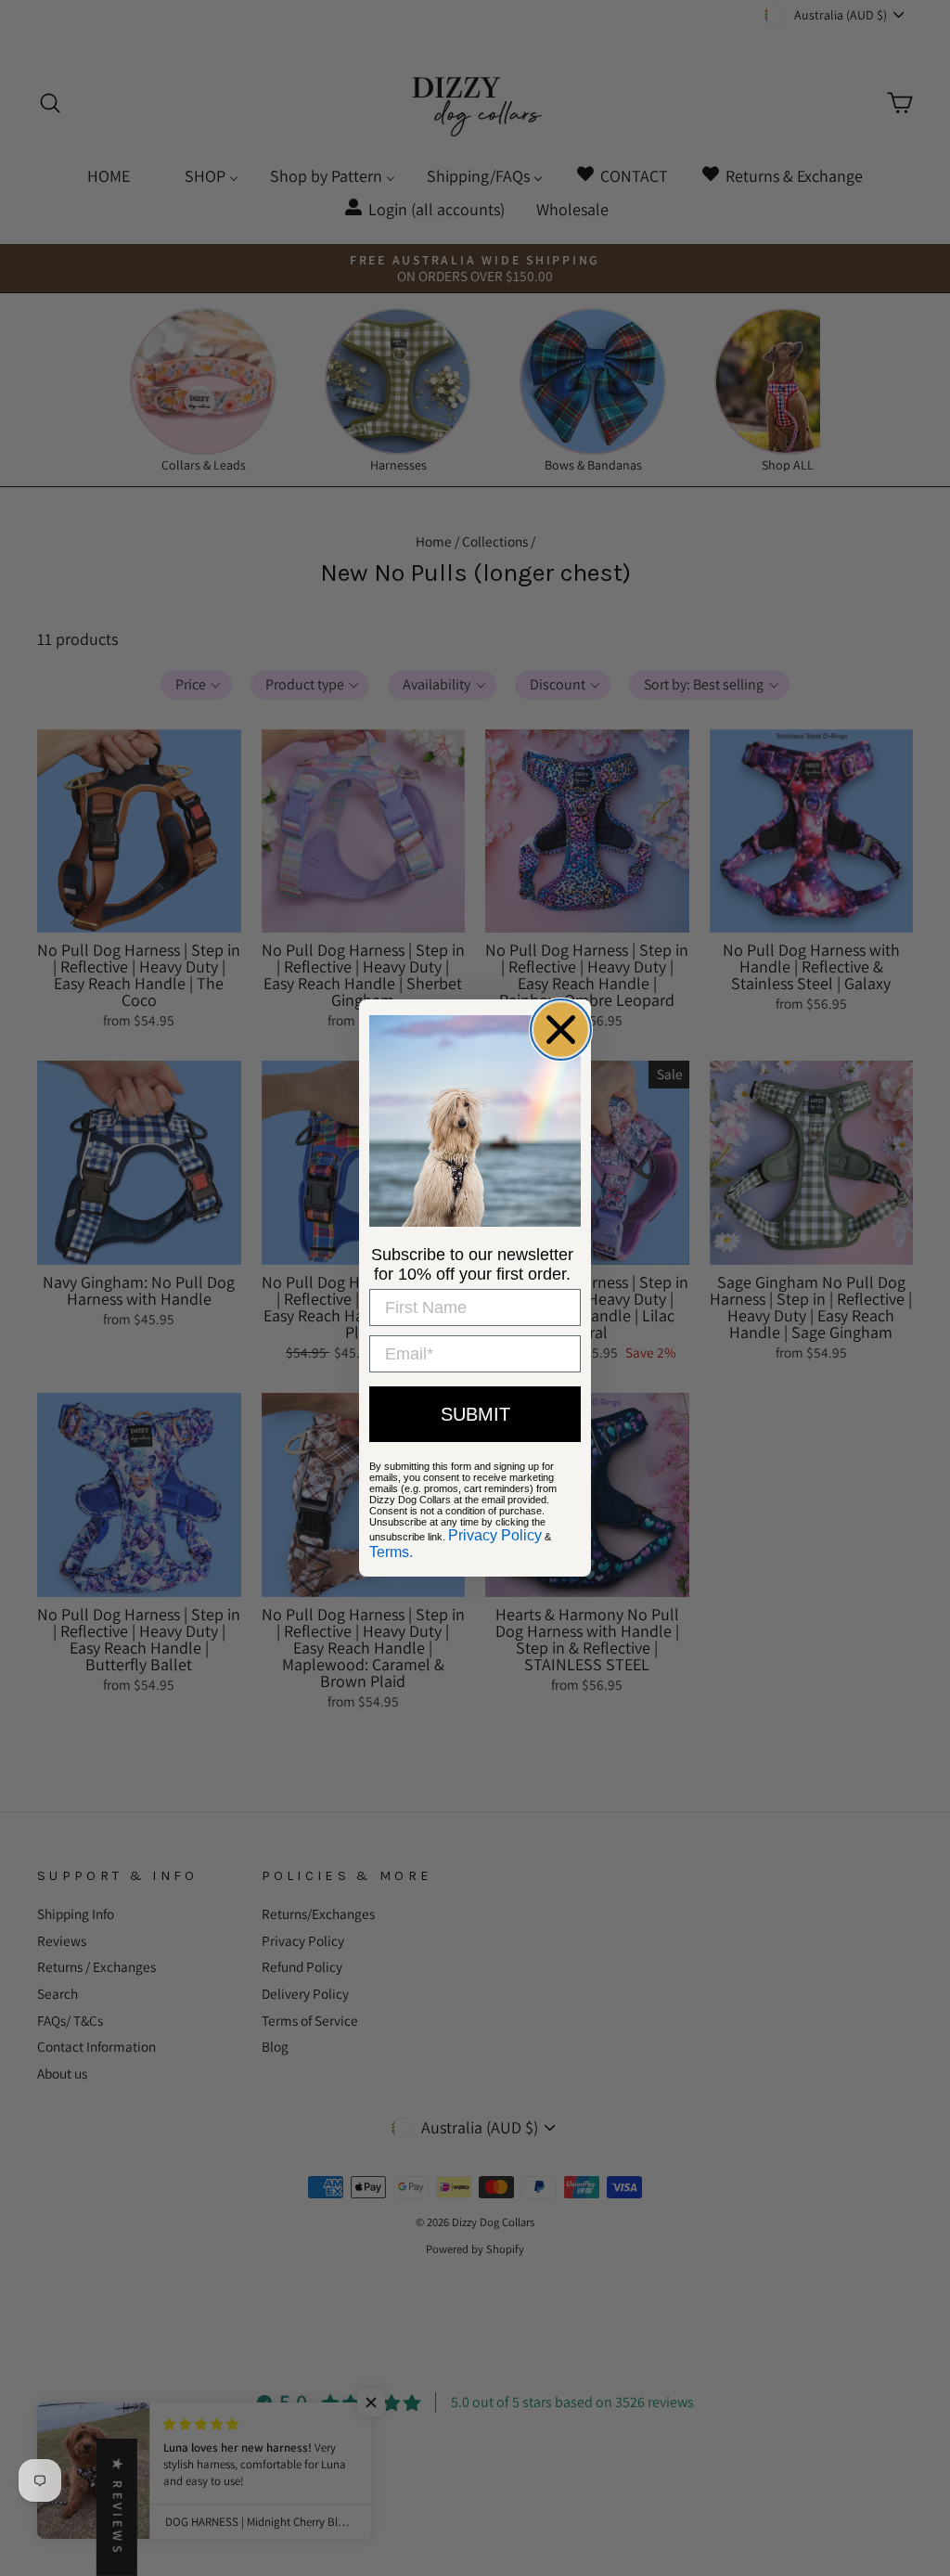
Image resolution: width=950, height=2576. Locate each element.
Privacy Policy (495, 1535)
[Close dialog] (561, 1030)
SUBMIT (475, 1414)
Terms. (391, 1552)
